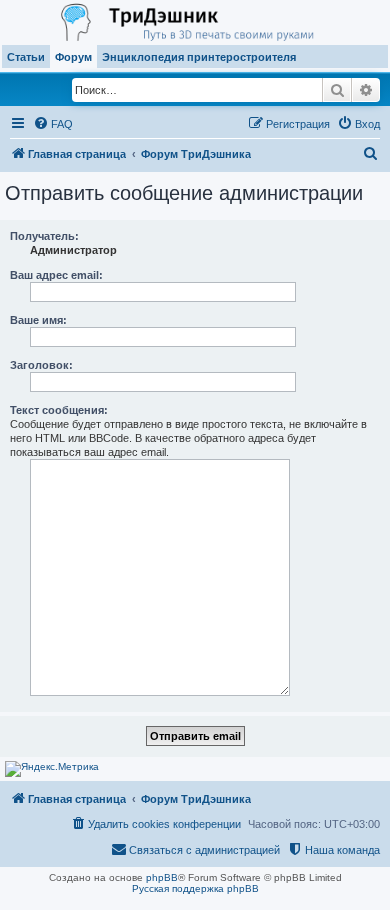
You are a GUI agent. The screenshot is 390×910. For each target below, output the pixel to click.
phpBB (162, 877)
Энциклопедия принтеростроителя (199, 57)
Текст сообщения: (59, 410)
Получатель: (44, 236)
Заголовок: (41, 365)
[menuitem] (53, 124)
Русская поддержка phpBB (195, 888)
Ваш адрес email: (56, 275)
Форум (73, 57)
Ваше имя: (38, 320)
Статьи (26, 57)
